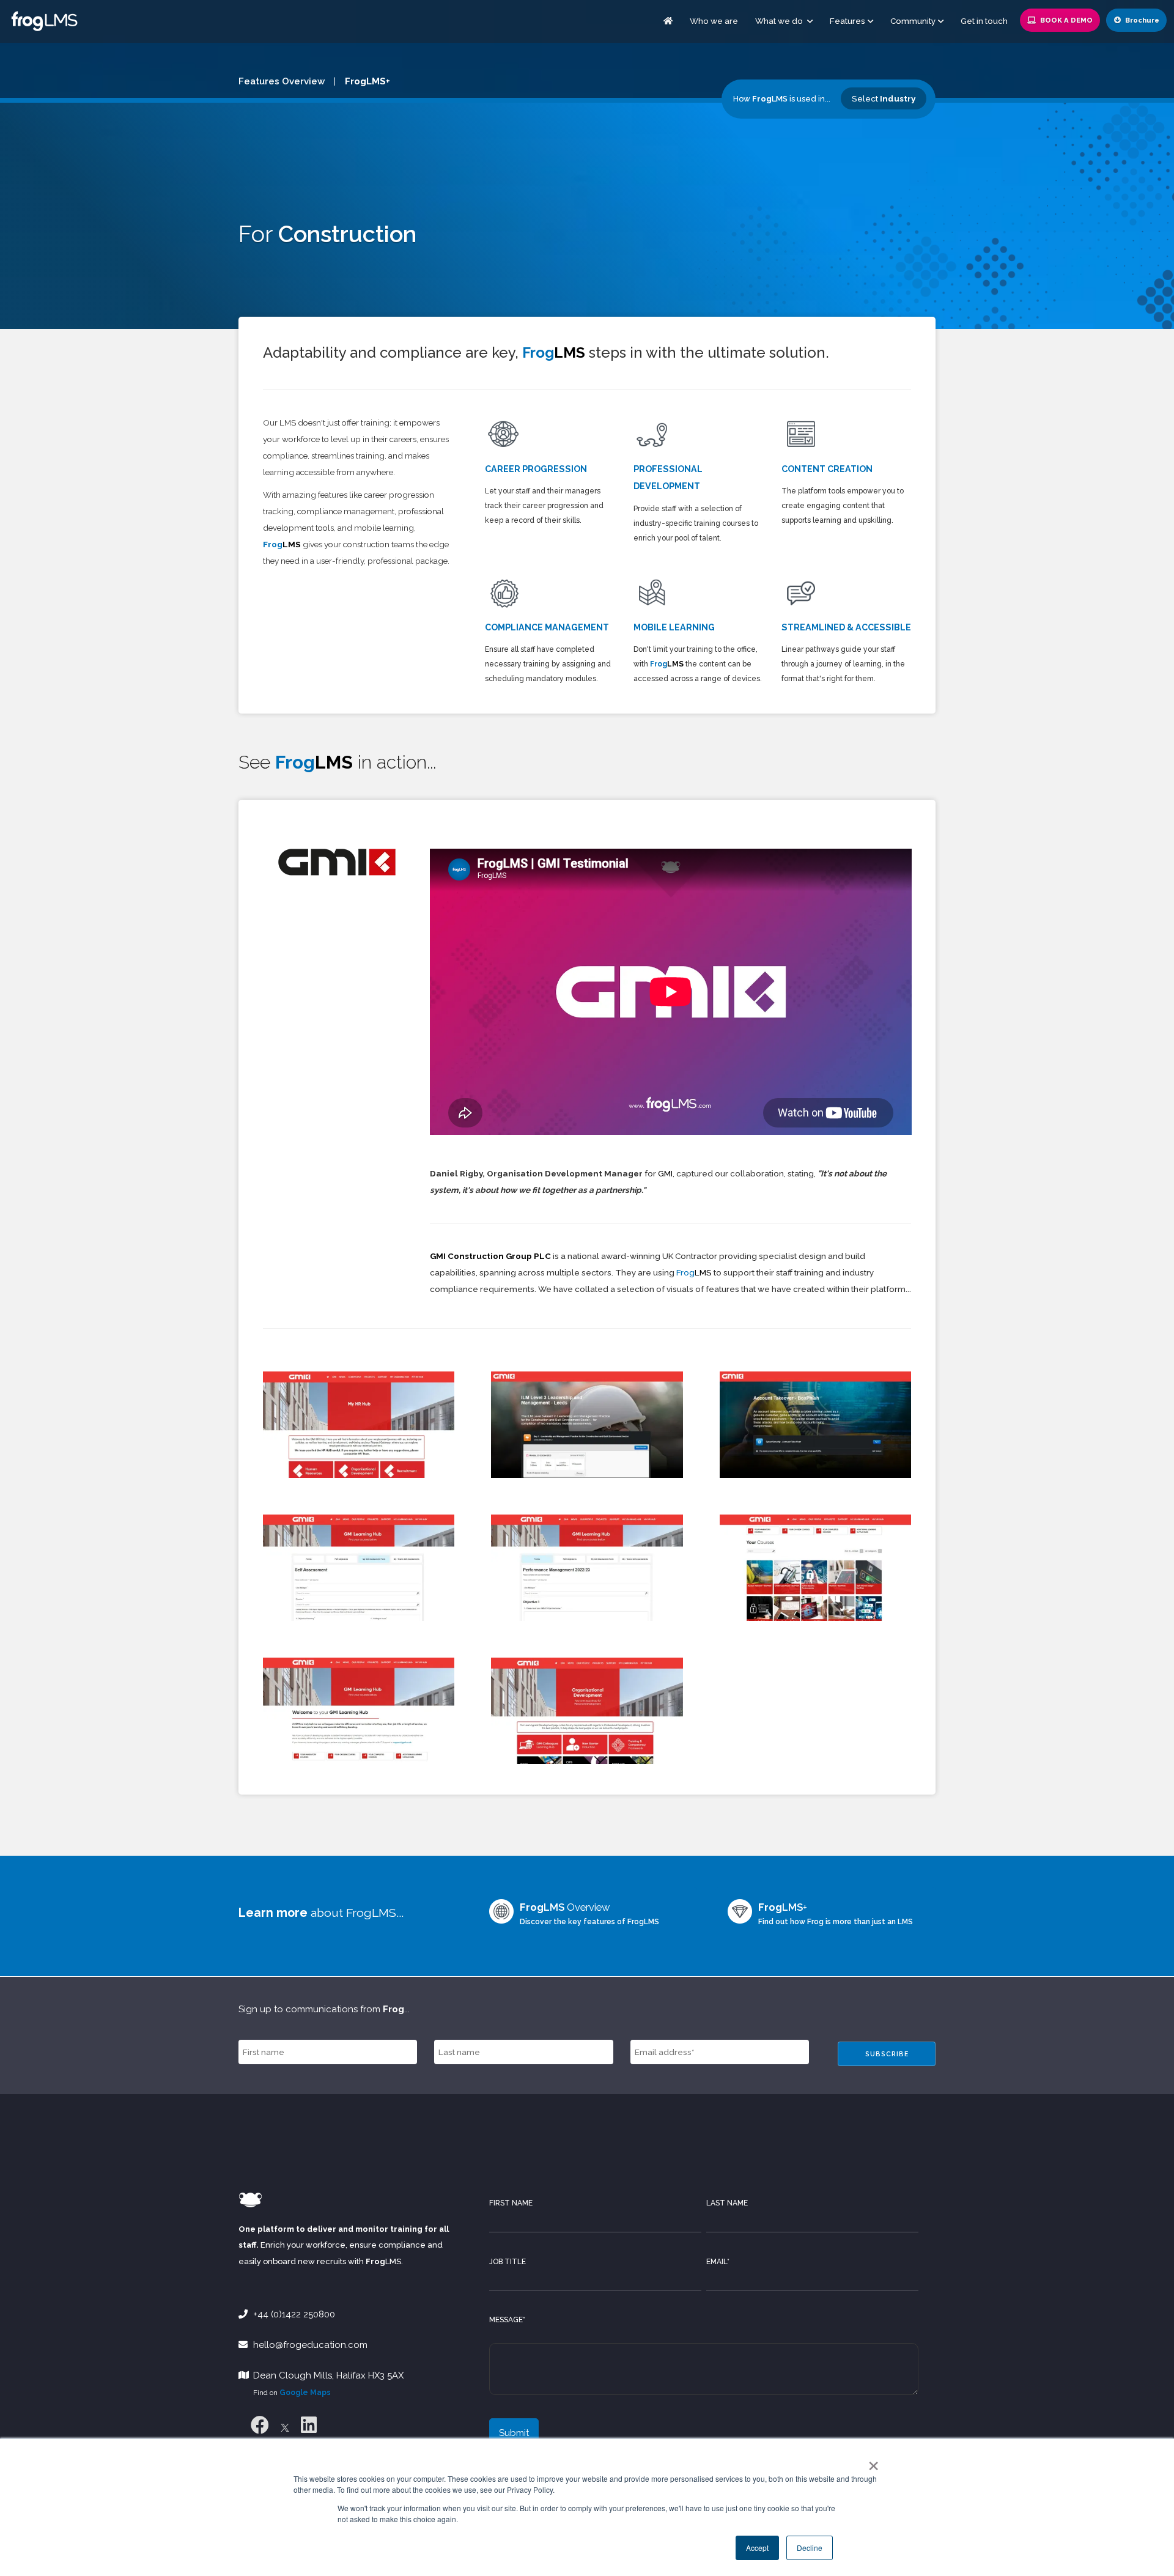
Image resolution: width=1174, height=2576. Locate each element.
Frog (282, 544)
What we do (780, 21)
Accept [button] (757, 2548)
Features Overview (282, 81)
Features (847, 21)
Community (913, 21)
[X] (285, 2425)
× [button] (871, 2462)
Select (884, 98)
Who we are (714, 21)
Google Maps (305, 2393)
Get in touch (984, 21)
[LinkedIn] (309, 2425)
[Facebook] (260, 2425)
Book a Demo (1065, 20)
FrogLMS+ (367, 81)
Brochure (1141, 20)
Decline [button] (810, 2548)
